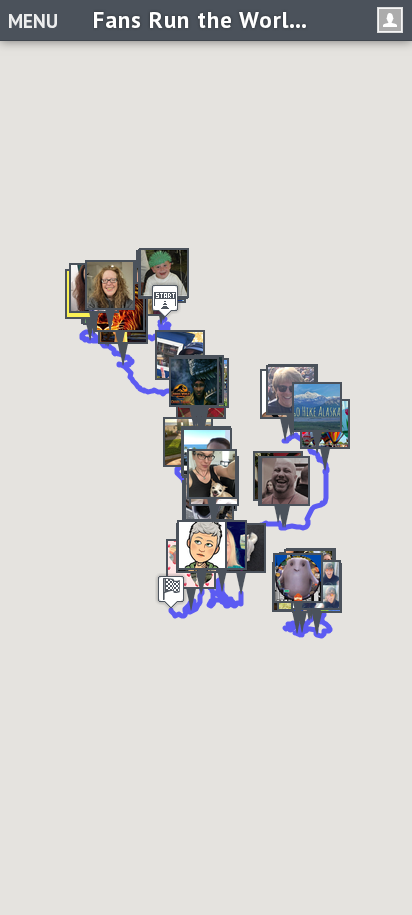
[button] (317, 418)
